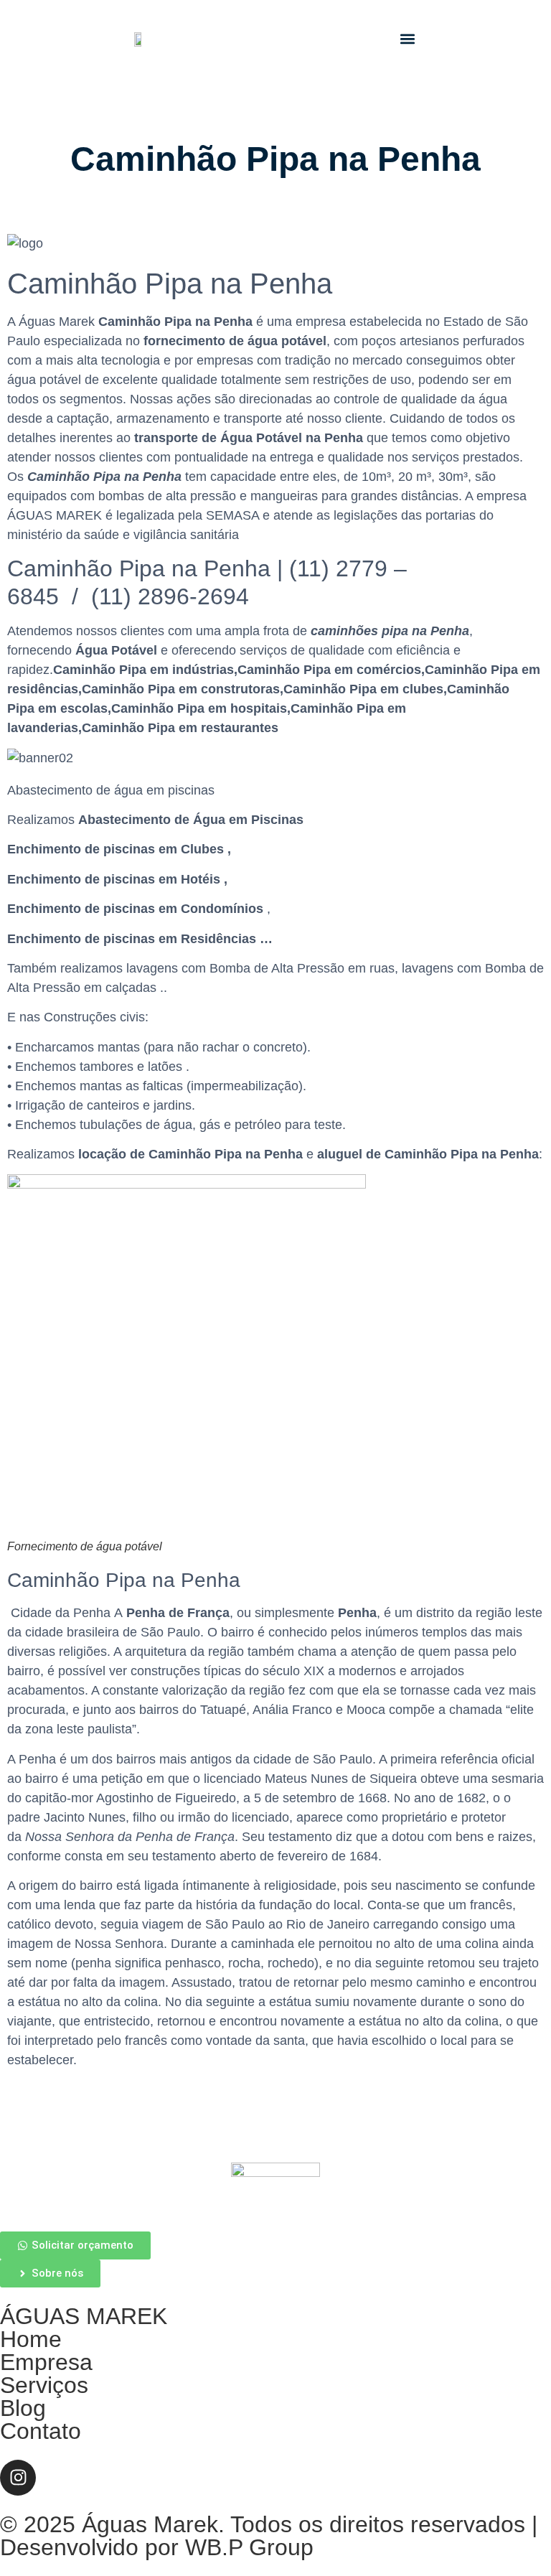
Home (31, 2339)
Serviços (44, 2385)
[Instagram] (18, 2478)
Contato (41, 2431)
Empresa (46, 2362)
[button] (407, 39)
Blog (23, 2408)
